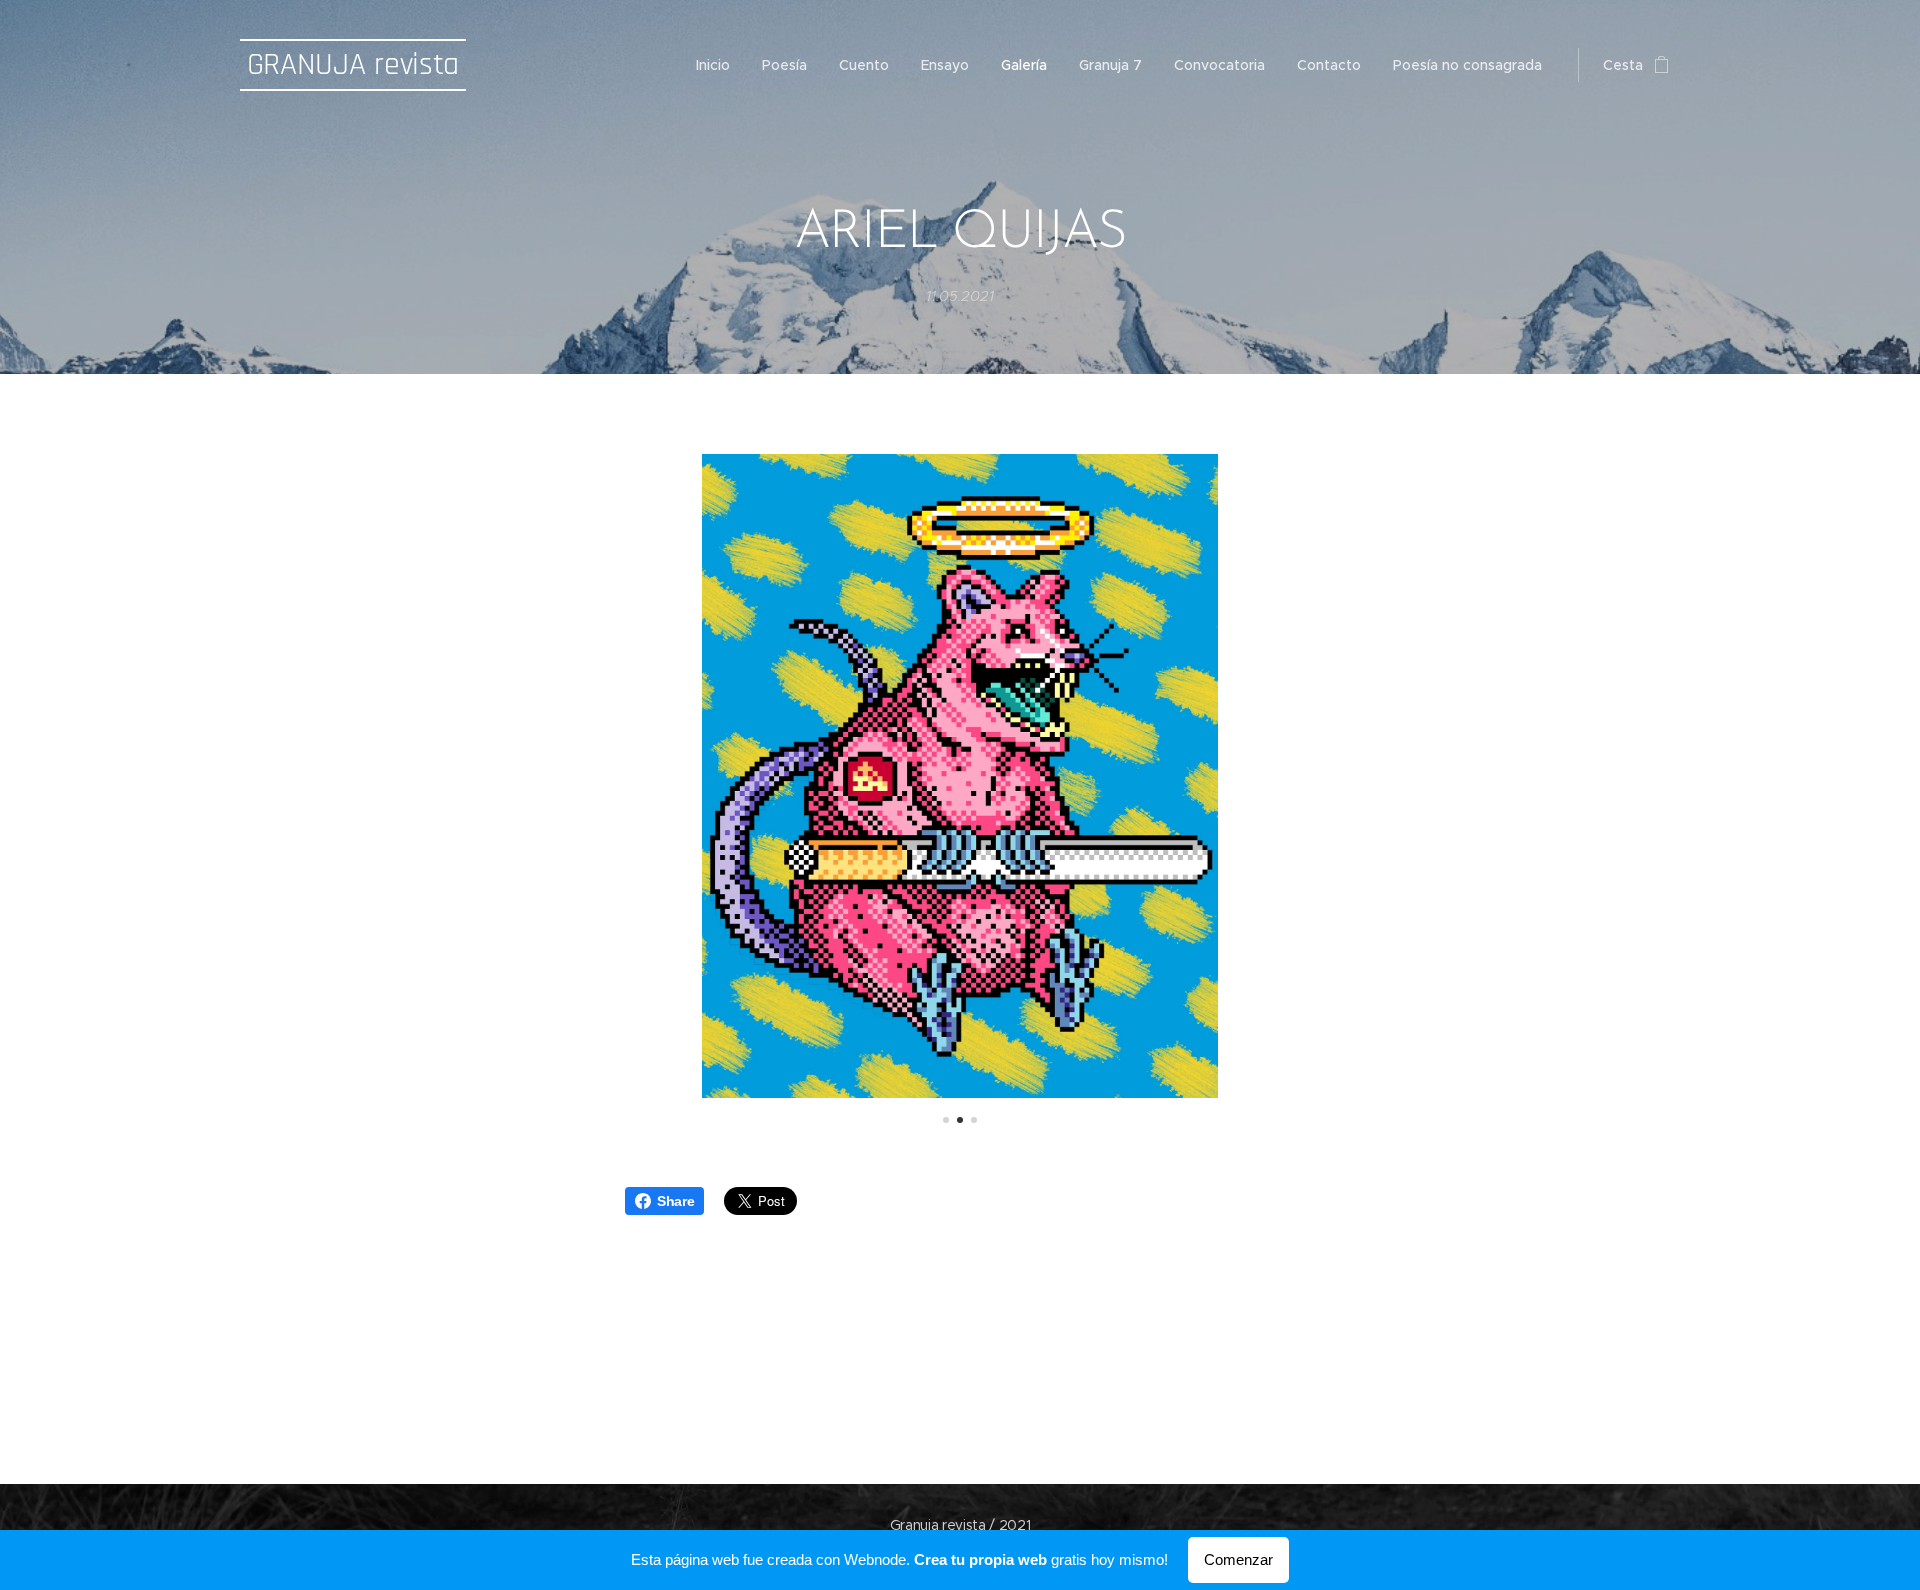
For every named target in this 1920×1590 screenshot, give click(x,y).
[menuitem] (718, 65)
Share (675, 1201)
